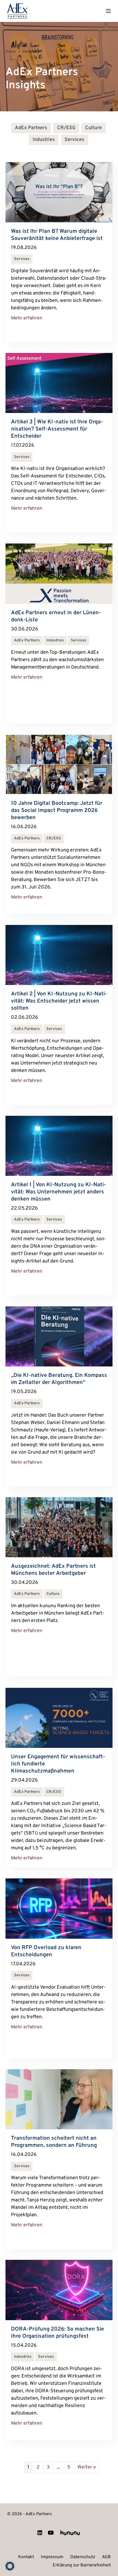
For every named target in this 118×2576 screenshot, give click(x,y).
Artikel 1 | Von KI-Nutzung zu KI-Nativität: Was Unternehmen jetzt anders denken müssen (58, 1192)
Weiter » (87, 2467)
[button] (10, 2566)
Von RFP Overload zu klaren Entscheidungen (46, 1951)
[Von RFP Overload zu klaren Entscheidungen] (59, 1909)
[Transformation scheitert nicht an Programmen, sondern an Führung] (59, 2099)
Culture (93, 128)
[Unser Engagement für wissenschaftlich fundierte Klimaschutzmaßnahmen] (59, 1718)
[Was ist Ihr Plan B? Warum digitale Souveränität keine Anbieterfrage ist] (59, 192)
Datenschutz (83, 2557)
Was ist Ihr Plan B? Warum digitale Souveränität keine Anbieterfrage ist (57, 235)
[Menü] (108, 11)
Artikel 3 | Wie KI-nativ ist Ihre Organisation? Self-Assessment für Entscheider (57, 429)
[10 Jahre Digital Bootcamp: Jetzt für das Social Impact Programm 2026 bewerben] (59, 764)
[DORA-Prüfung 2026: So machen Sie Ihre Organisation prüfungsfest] (59, 2290)
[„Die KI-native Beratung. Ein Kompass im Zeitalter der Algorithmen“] (59, 1336)
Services (74, 140)
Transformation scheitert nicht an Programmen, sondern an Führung (55, 2142)
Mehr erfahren (27, 318)
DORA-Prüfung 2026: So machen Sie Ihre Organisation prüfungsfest (57, 2333)
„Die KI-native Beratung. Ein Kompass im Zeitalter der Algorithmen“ (59, 1379)
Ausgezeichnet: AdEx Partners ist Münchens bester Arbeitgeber (53, 1570)
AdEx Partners (31, 128)
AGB (106, 2557)
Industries (44, 140)
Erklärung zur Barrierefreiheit (82, 2566)
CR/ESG (66, 128)
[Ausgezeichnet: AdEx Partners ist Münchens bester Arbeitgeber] (59, 1527)
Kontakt (26, 2557)
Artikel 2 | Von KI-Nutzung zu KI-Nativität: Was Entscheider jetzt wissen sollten (59, 1001)
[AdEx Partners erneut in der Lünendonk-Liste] (59, 574)
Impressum (52, 2557)
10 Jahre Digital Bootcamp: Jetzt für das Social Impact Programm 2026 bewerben (57, 811)
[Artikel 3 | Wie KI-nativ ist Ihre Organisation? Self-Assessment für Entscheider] (59, 383)
